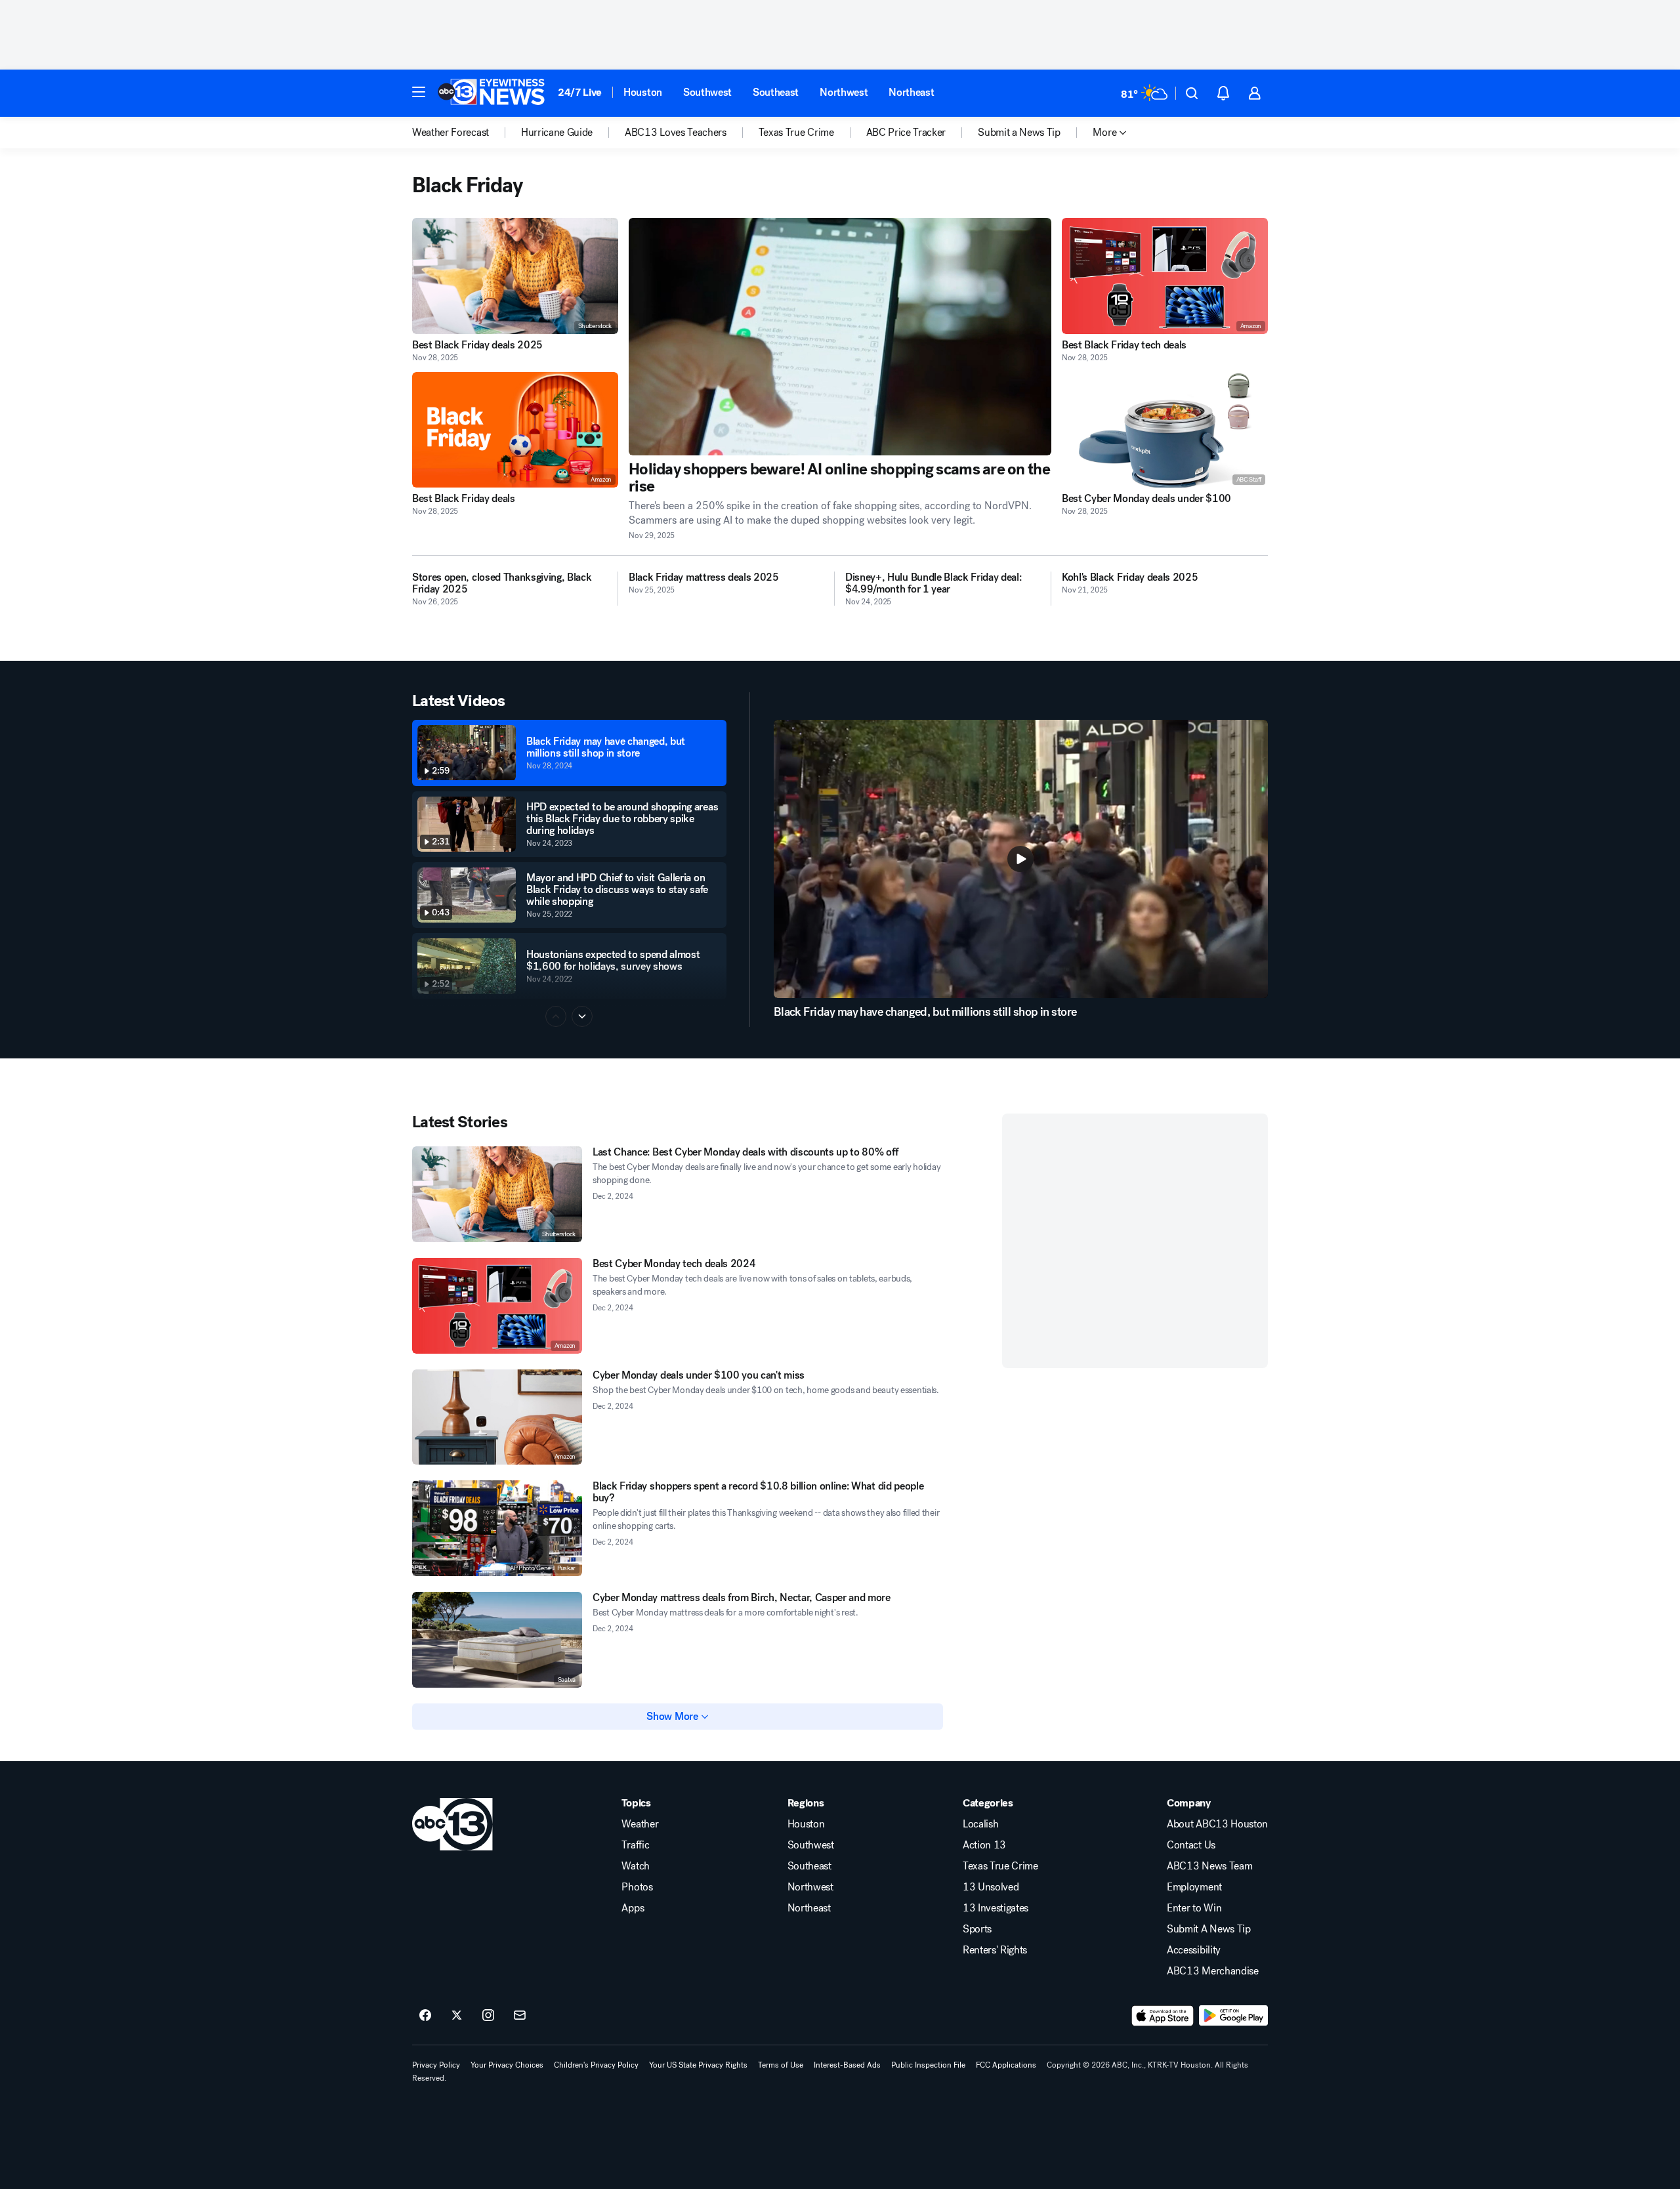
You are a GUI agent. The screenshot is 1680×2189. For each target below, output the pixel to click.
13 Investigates (996, 1908)
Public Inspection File (928, 2065)
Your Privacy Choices (507, 2065)
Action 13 (984, 1845)
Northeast (911, 92)
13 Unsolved (991, 1887)
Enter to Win (1194, 1908)
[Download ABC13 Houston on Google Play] (1233, 2016)
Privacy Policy (436, 2065)
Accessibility (1194, 1950)
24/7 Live (580, 92)
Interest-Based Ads (847, 2065)
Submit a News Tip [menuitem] (1019, 133)
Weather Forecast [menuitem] (451, 133)
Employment (1194, 1887)
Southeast (776, 92)
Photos (637, 1887)
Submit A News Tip (1209, 1929)
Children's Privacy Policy (596, 2065)
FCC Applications (1006, 2065)
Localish (980, 1824)
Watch (635, 1866)
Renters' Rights (995, 1950)
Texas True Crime (1000, 1866)
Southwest (707, 92)
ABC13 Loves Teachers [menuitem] (676, 133)
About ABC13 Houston (1217, 1824)
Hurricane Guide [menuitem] (557, 133)
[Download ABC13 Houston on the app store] (1163, 2016)
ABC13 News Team (1209, 1866)
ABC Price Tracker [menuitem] (906, 133)
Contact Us (1191, 1845)
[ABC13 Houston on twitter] (457, 2016)
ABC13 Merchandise (1213, 1971)
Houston (643, 92)
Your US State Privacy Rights (698, 2065)
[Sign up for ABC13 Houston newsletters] (520, 2016)
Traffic (635, 1845)
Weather (640, 1824)
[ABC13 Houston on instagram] (488, 2016)
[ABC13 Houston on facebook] (425, 2016)
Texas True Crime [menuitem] (796, 133)
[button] (419, 92)
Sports (977, 1929)
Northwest (844, 92)
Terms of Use (781, 2065)
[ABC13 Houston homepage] (491, 93)
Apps (633, 1908)
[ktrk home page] (452, 1824)
